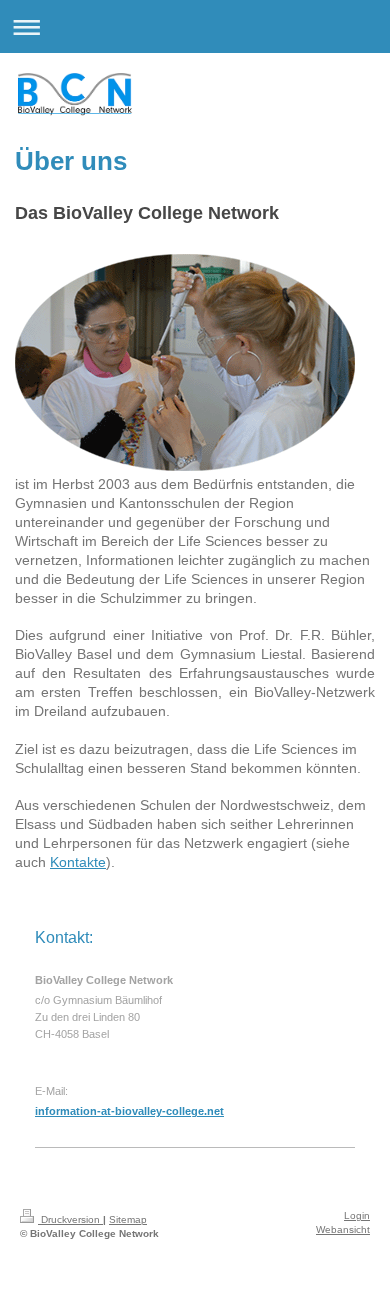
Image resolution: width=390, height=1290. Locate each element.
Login (357, 1215)
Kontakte (78, 862)
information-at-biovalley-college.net (129, 1111)
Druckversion (70, 1219)
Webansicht (343, 1229)
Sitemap (128, 1219)
